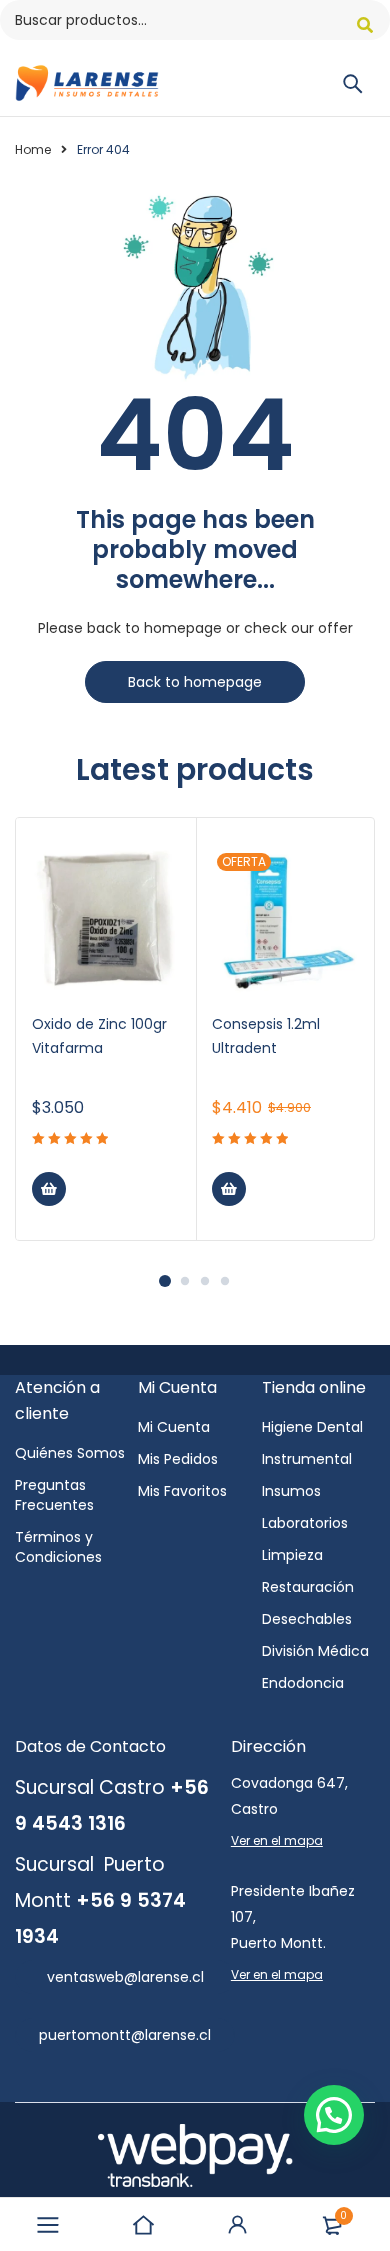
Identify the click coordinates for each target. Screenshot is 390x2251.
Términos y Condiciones (58, 1547)
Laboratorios (305, 1523)
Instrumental (307, 1459)
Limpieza (292, 1555)
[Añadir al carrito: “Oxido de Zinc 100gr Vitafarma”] (49, 1189)
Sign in (238, 2225)
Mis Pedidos (178, 1459)
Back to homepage (195, 682)
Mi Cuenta (174, 1427)
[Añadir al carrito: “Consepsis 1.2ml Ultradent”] (229, 1189)
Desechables (307, 1619)
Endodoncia (303, 1683)
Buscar (365, 25)
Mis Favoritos (182, 1491)
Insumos (291, 1491)
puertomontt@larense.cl (125, 2035)
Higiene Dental (312, 1427)
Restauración (308, 1587)
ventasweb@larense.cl (125, 1977)
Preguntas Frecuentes (54, 1495)
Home (33, 149)
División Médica (315, 1651)
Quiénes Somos (70, 1453)
